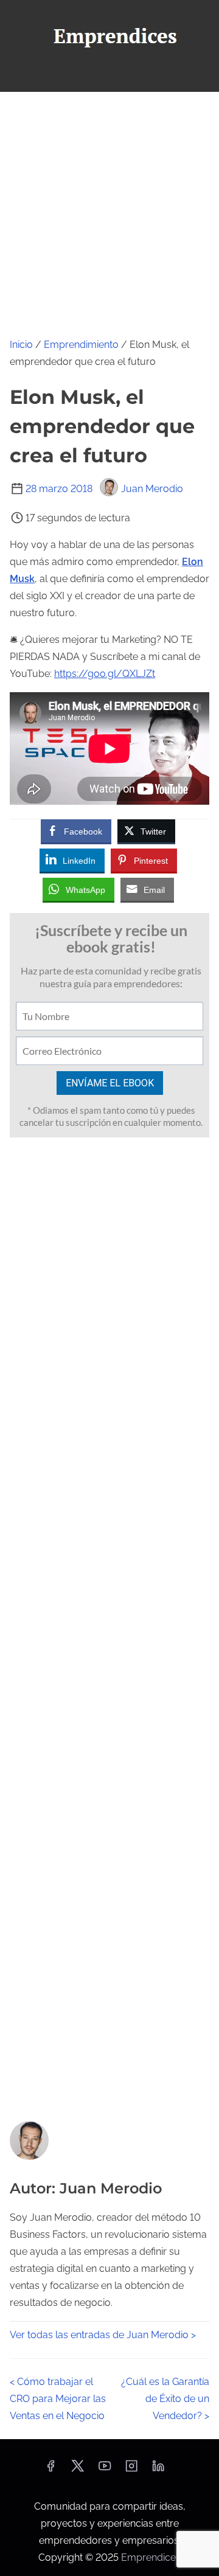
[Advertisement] (109, 207)
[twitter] (78, 2470)
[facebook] (50, 2470)
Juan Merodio (152, 489)
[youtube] (105, 2470)
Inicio (21, 345)
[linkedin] (158, 2470)
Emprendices (151, 2557)
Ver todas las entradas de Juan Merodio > (103, 2335)
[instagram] (131, 2470)
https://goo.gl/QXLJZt (105, 674)
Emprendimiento (81, 345)
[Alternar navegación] (109, 77)
